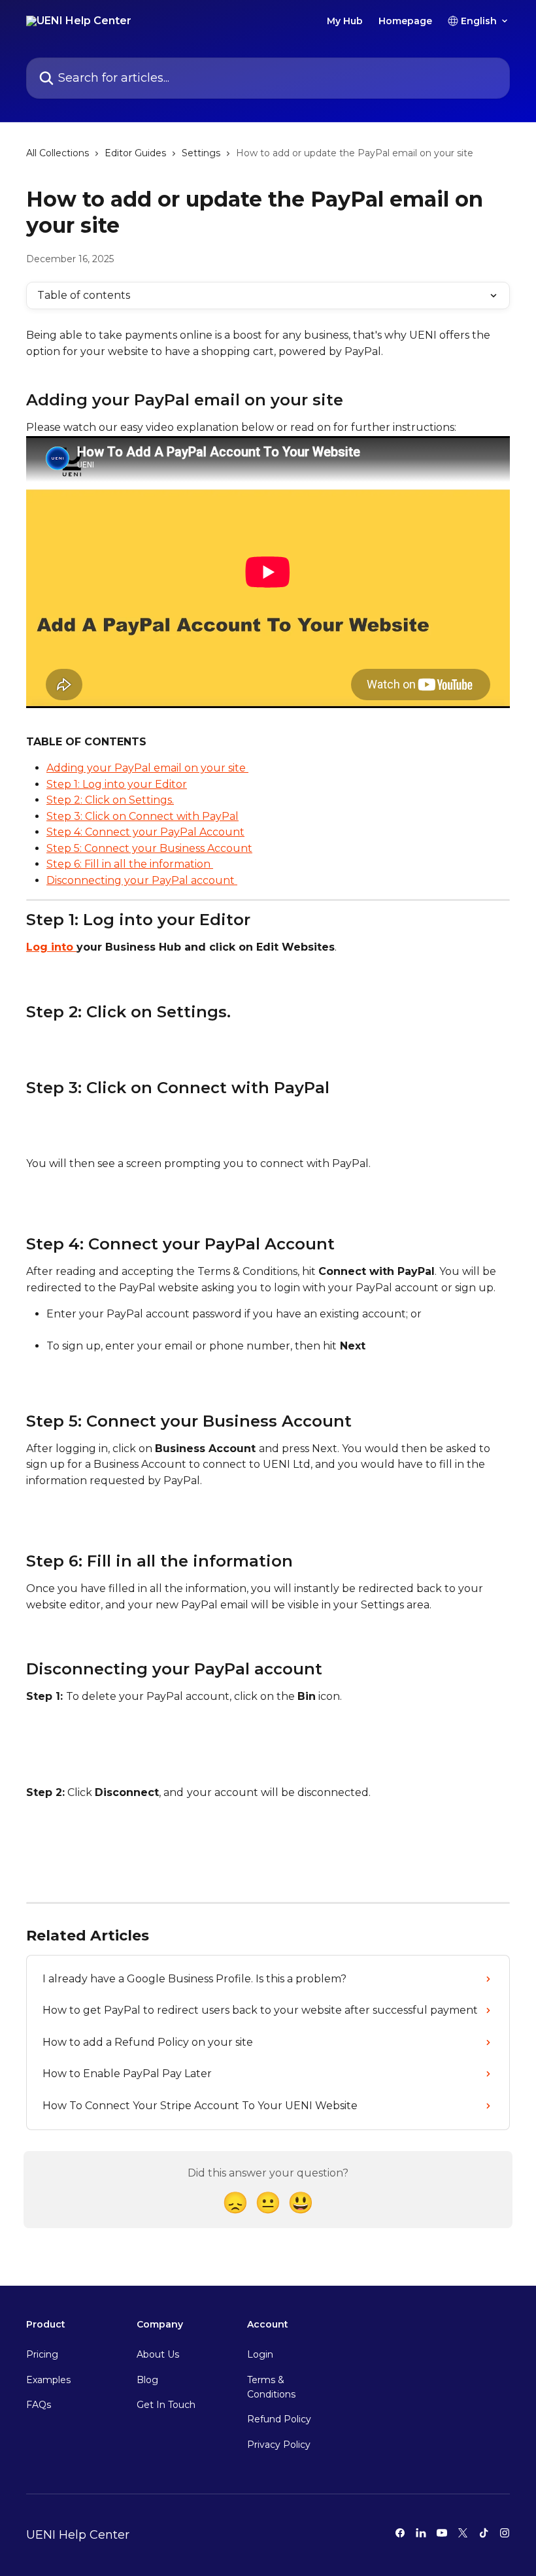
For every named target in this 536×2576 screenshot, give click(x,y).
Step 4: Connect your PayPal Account (145, 832)
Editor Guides (135, 153)
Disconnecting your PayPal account (142, 880)
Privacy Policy (279, 2445)
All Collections (58, 153)
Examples (48, 2380)
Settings (201, 153)
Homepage (405, 21)
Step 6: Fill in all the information (130, 864)
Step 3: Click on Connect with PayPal (142, 816)
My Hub (345, 21)
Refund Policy (279, 2419)
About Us (158, 2354)
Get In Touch (166, 2405)
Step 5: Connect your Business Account (149, 848)
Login (260, 2354)
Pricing (42, 2354)
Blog (147, 2380)
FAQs (39, 2405)
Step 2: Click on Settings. (110, 800)
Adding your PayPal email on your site (147, 768)
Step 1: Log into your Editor (117, 784)
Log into (50, 947)
